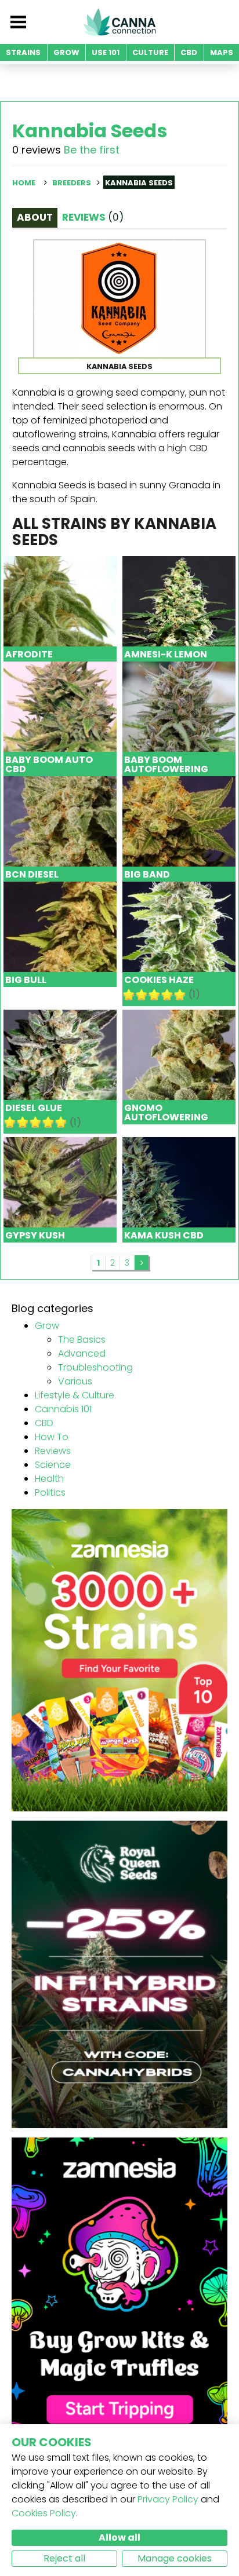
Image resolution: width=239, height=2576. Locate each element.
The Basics (82, 1340)
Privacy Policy (168, 2499)
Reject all (64, 2558)
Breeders (72, 183)
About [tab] (35, 217)
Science (53, 1465)
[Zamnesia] (119, 1659)
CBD (44, 1423)
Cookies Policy (44, 2513)
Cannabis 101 (63, 1409)
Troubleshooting (95, 1367)
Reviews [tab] (93, 217)
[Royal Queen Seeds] (119, 1974)
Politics (50, 1492)
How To (52, 1437)
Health (49, 1479)
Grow (47, 1326)
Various (75, 1381)
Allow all (119, 2537)
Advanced (82, 1353)
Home (24, 183)
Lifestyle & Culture (75, 1395)
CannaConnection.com (119, 22)
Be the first (92, 150)
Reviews (53, 1451)
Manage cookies (175, 2558)
